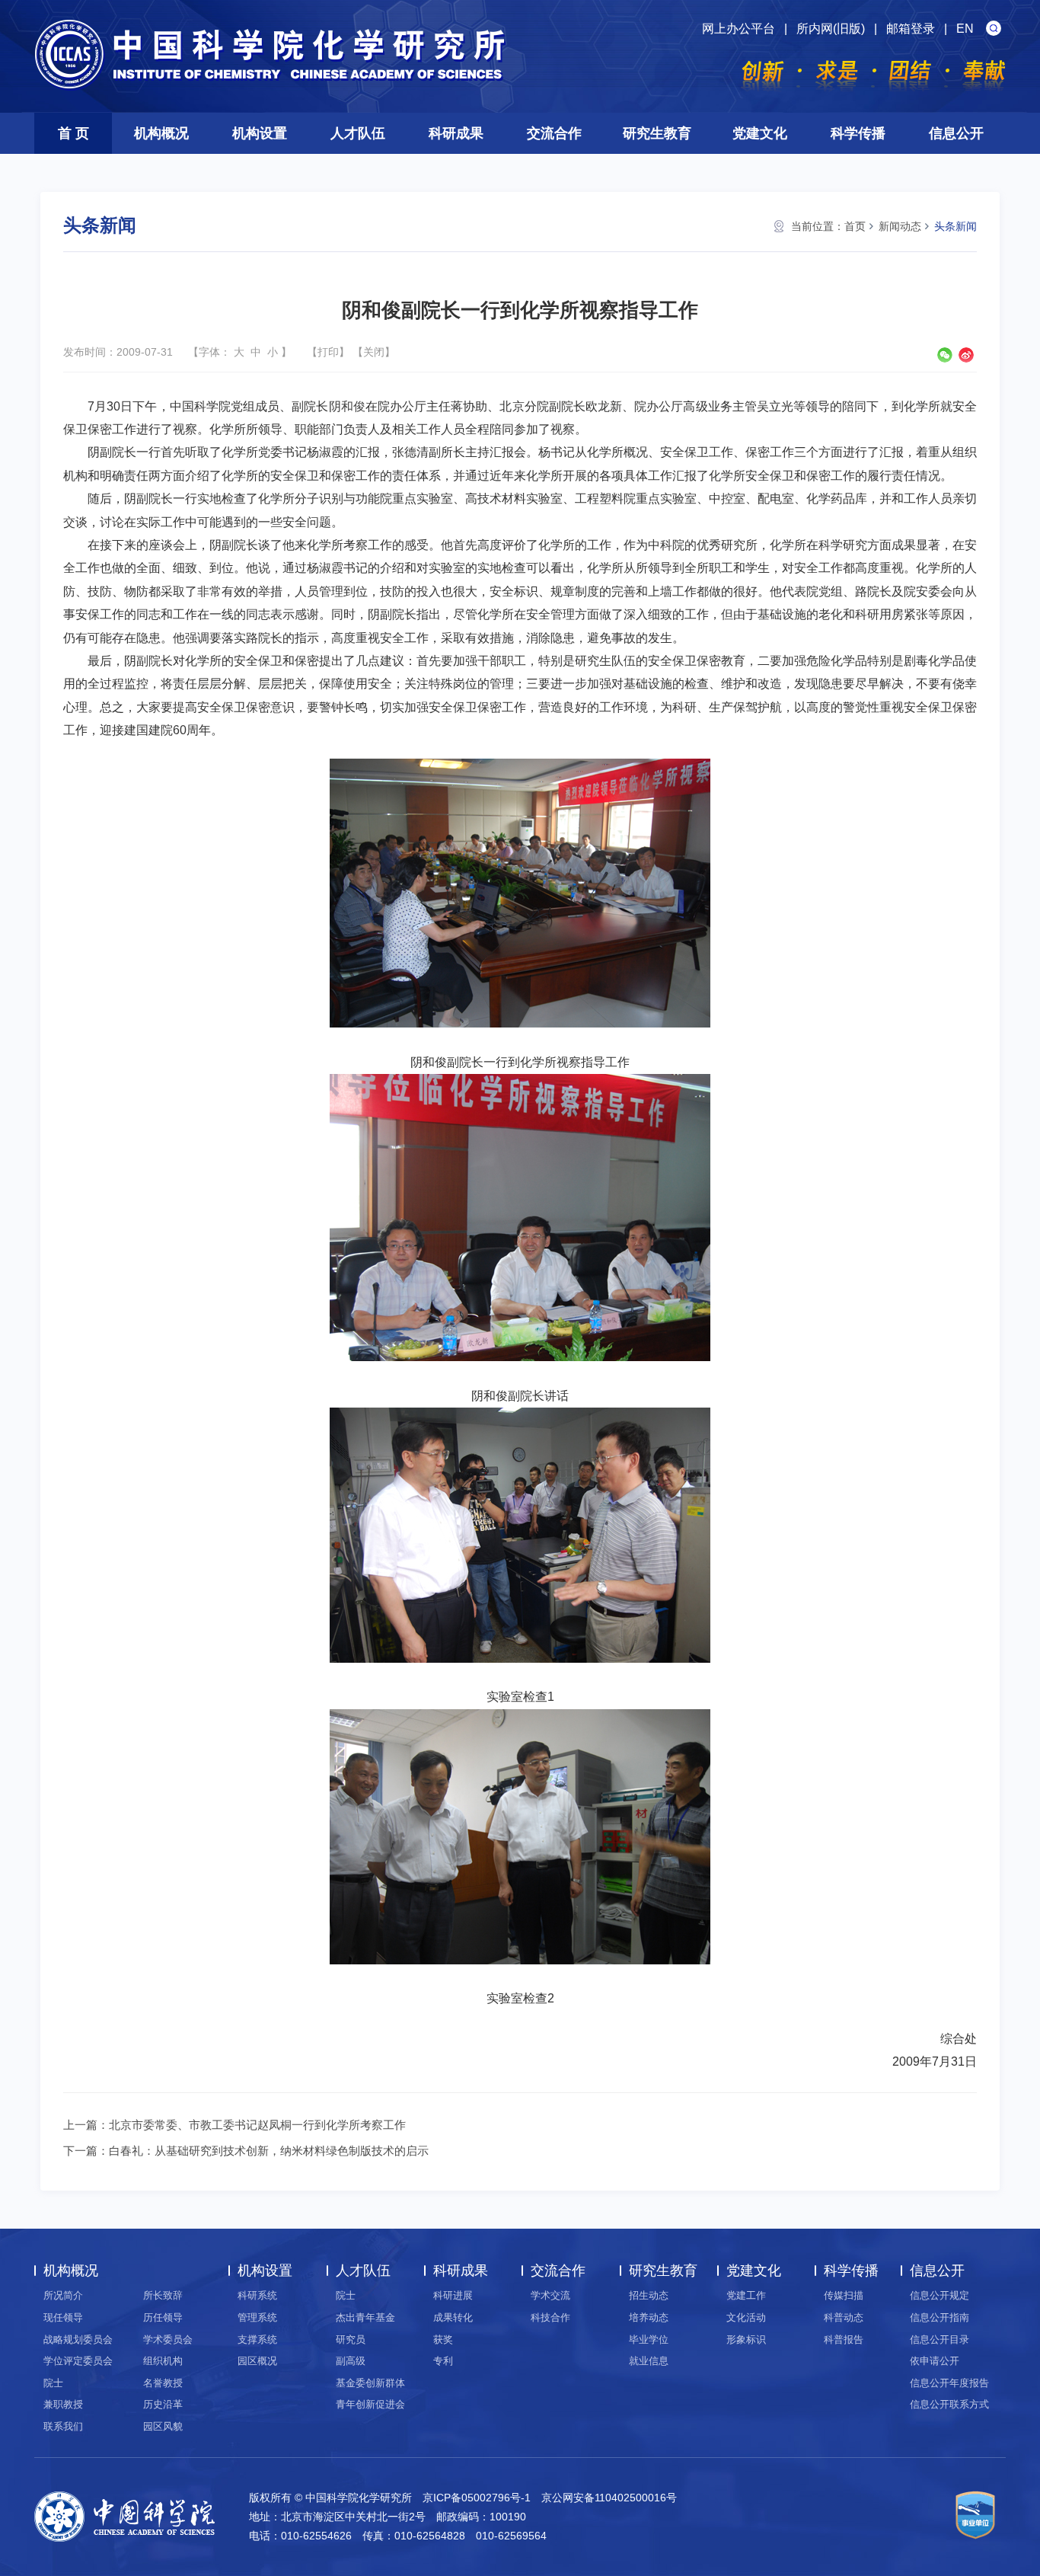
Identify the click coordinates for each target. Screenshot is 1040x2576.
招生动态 (649, 2295)
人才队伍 (358, 133)
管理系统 (257, 2317)
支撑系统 (257, 2339)
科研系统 (257, 2295)
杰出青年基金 (365, 2317)
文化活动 (746, 2317)
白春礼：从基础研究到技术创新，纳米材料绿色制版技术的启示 (269, 2151)
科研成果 (456, 133)
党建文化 (760, 133)
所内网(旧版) (831, 29)
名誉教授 (163, 2383)
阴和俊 (347, 406)
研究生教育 (657, 133)
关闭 (374, 352)
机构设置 (260, 133)
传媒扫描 (844, 2295)
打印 (328, 352)
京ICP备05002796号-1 (477, 2498)
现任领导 (63, 2317)
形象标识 (746, 2339)
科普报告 (844, 2339)
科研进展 (453, 2295)
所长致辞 (163, 2295)
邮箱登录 (911, 29)
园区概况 (257, 2361)
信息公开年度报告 (949, 2383)
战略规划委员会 (78, 2339)
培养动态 (649, 2317)
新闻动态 (900, 226)
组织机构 (163, 2361)
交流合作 (554, 133)
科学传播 (858, 133)
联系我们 (63, 2426)
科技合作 (550, 2317)
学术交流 (550, 2295)
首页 (855, 226)
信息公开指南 (940, 2317)
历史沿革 (163, 2404)
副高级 (351, 2361)
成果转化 (453, 2317)
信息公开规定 (940, 2295)
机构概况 (161, 133)
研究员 (351, 2339)
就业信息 (649, 2361)
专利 (443, 2361)
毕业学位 (649, 2339)
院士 (53, 2383)
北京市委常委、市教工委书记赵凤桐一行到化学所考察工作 (257, 2125)
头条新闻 (955, 226)
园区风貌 (163, 2426)
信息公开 (956, 133)
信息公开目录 (940, 2339)
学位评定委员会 (78, 2361)
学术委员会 (168, 2339)
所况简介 (63, 2295)
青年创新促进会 (370, 2404)
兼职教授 (63, 2404)
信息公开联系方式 (949, 2404)
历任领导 (163, 2317)
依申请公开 (935, 2361)
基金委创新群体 (370, 2383)
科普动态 (844, 2317)
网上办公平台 (739, 29)
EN (965, 29)
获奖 (443, 2339)
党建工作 (746, 2295)
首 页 (73, 133)
